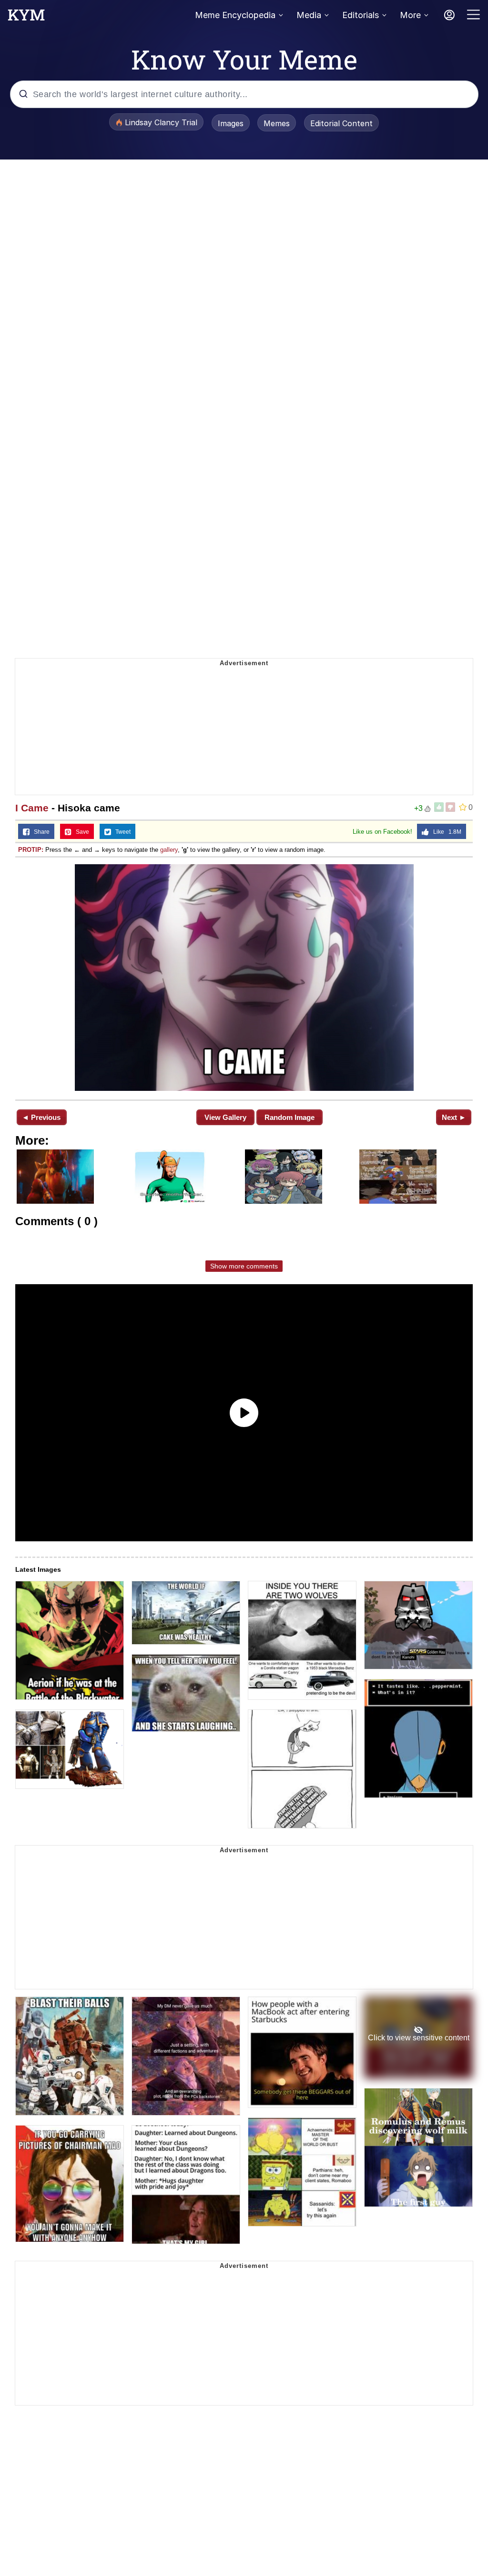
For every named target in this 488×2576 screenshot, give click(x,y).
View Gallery (225, 1117)
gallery (169, 850)
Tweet (121, 832)
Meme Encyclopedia (235, 15)
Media (309, 15)
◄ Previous (41, 1117)
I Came (32, 808)
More (410, 15)
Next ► (454, 1117)
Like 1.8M (445, 832)
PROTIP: (31, 850)
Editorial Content (341, 123)
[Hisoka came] (244, 978)
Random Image (290, 1117)
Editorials (361, 15)
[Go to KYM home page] (26, 18)
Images (231, 123)
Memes (277, 123)
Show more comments (244, 1266)
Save (80, 832)
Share (40, 832)
